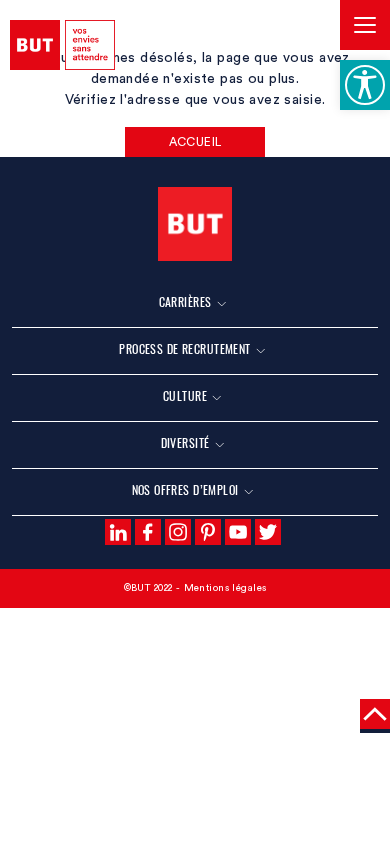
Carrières (185, 301)
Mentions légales (225, 588)
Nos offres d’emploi (185, 489)
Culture (185, 395)
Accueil (195, 142)
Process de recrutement (184, 348)
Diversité (185, 442)
